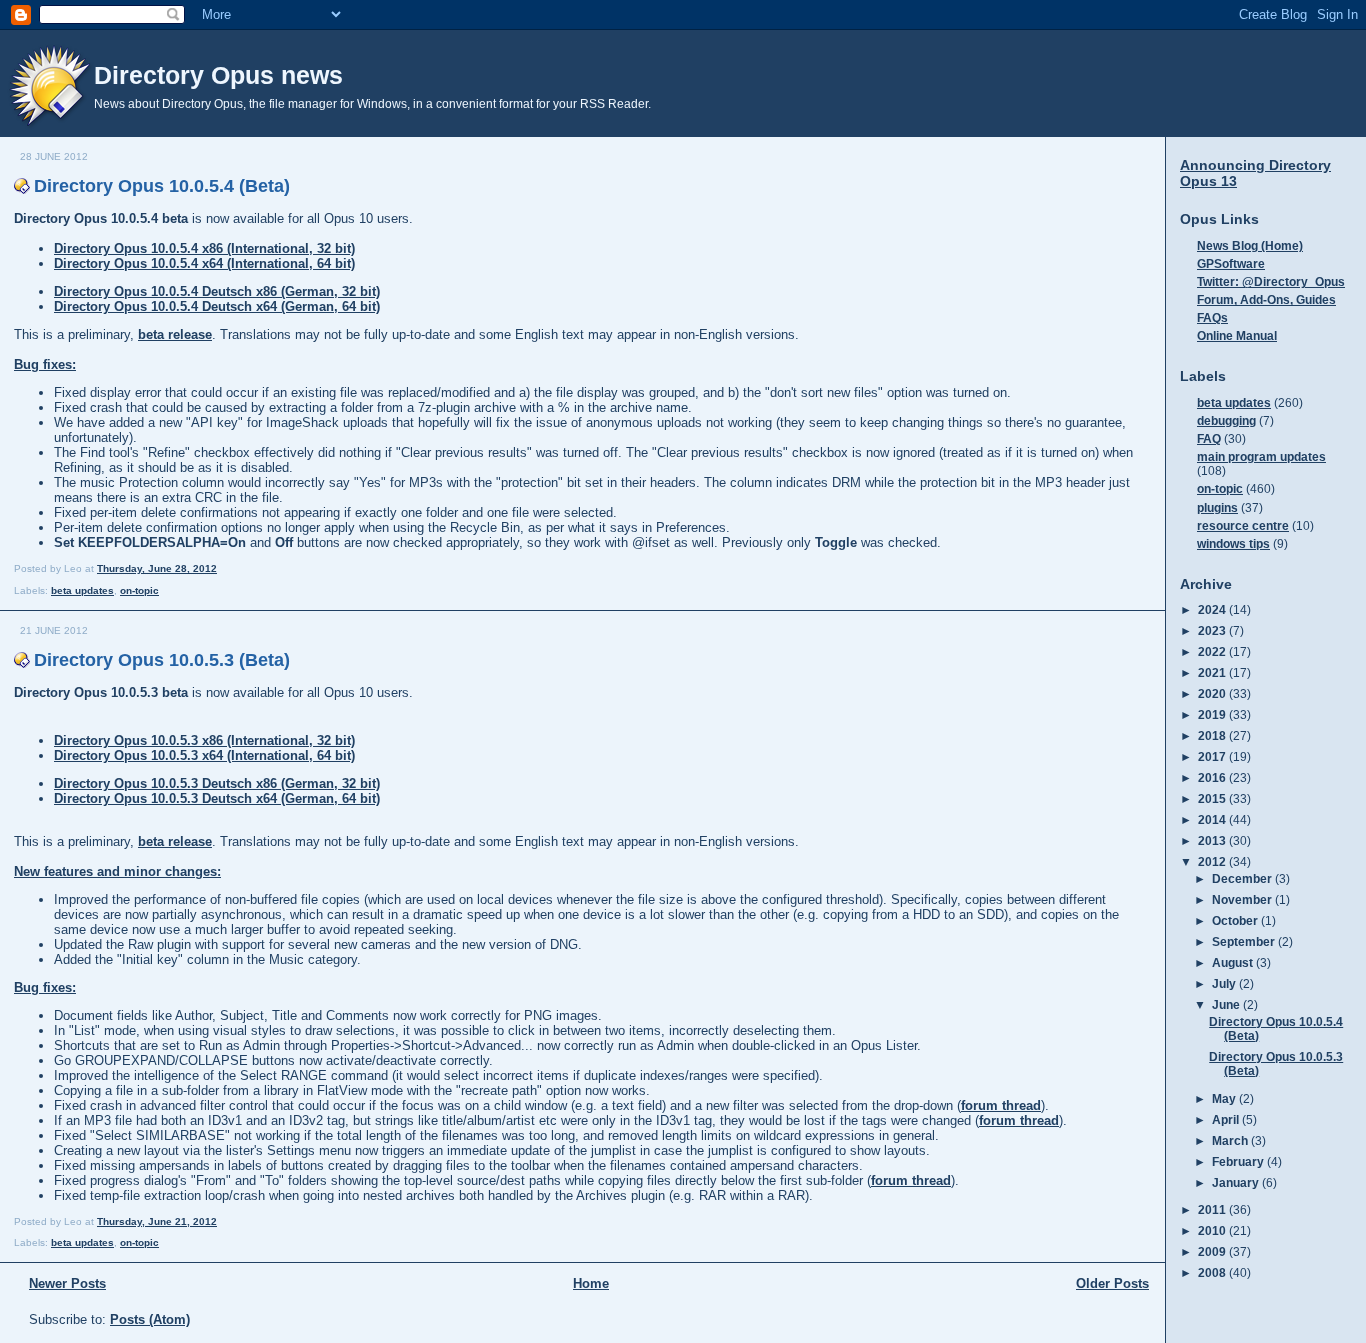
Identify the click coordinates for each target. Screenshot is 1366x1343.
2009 (1213, 1251)
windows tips (1233, 543)
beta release (175, 334)
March (1231, 1140)
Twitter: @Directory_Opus (1271, 281)
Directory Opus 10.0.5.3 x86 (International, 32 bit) (204, 740)
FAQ (1209, 438)
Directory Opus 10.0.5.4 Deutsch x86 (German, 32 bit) (217, 291)
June (1227, 1004)
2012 (1213, 861)
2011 (1213, 1209)
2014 (1213, 819)
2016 (1213, 777)
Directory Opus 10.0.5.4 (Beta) (162, 186)
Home (591, 1283)
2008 (1213, 1272)
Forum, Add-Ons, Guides (1266, 299)
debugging (1226, 420)
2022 (1213, 651)
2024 (1213, 609)
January (1237, 1182)
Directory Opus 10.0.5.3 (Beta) (162, 660)
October (1236, 920)
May (1225, 1098)
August (1234, 962)
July (1225, 983)
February (1239, 1161)
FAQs (1212, 317)
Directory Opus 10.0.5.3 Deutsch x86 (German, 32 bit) (217, 783)
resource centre (1243, 525)
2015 (1213, 798)
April (1227, 1119)
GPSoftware (1231, 263)
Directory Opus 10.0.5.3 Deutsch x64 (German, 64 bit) (217, 798)
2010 (1213, 1230)
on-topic (139, 590)
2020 (1213, 693)
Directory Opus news (218, 75)
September (1245, 941)
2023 (1213, 630)
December (1243, 878)
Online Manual (1237, 335)
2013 (1213, 840)
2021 (1213, 672)
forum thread (1001, 1105)
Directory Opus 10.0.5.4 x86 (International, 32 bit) (204, 248)
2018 (1213, 735)
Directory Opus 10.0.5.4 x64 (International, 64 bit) (204, 263)
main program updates (1261, 456)
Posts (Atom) (150, 1319)
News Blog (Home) (1250, 245)
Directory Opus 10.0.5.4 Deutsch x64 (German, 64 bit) (217, 306)
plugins (1217, 507)
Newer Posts (67, 1283)
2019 (1213, 714)
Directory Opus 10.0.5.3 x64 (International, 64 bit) (204, 755)
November (1243, 899)
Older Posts (1112, 1283)
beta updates (82, 590)
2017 (1213, 756)
